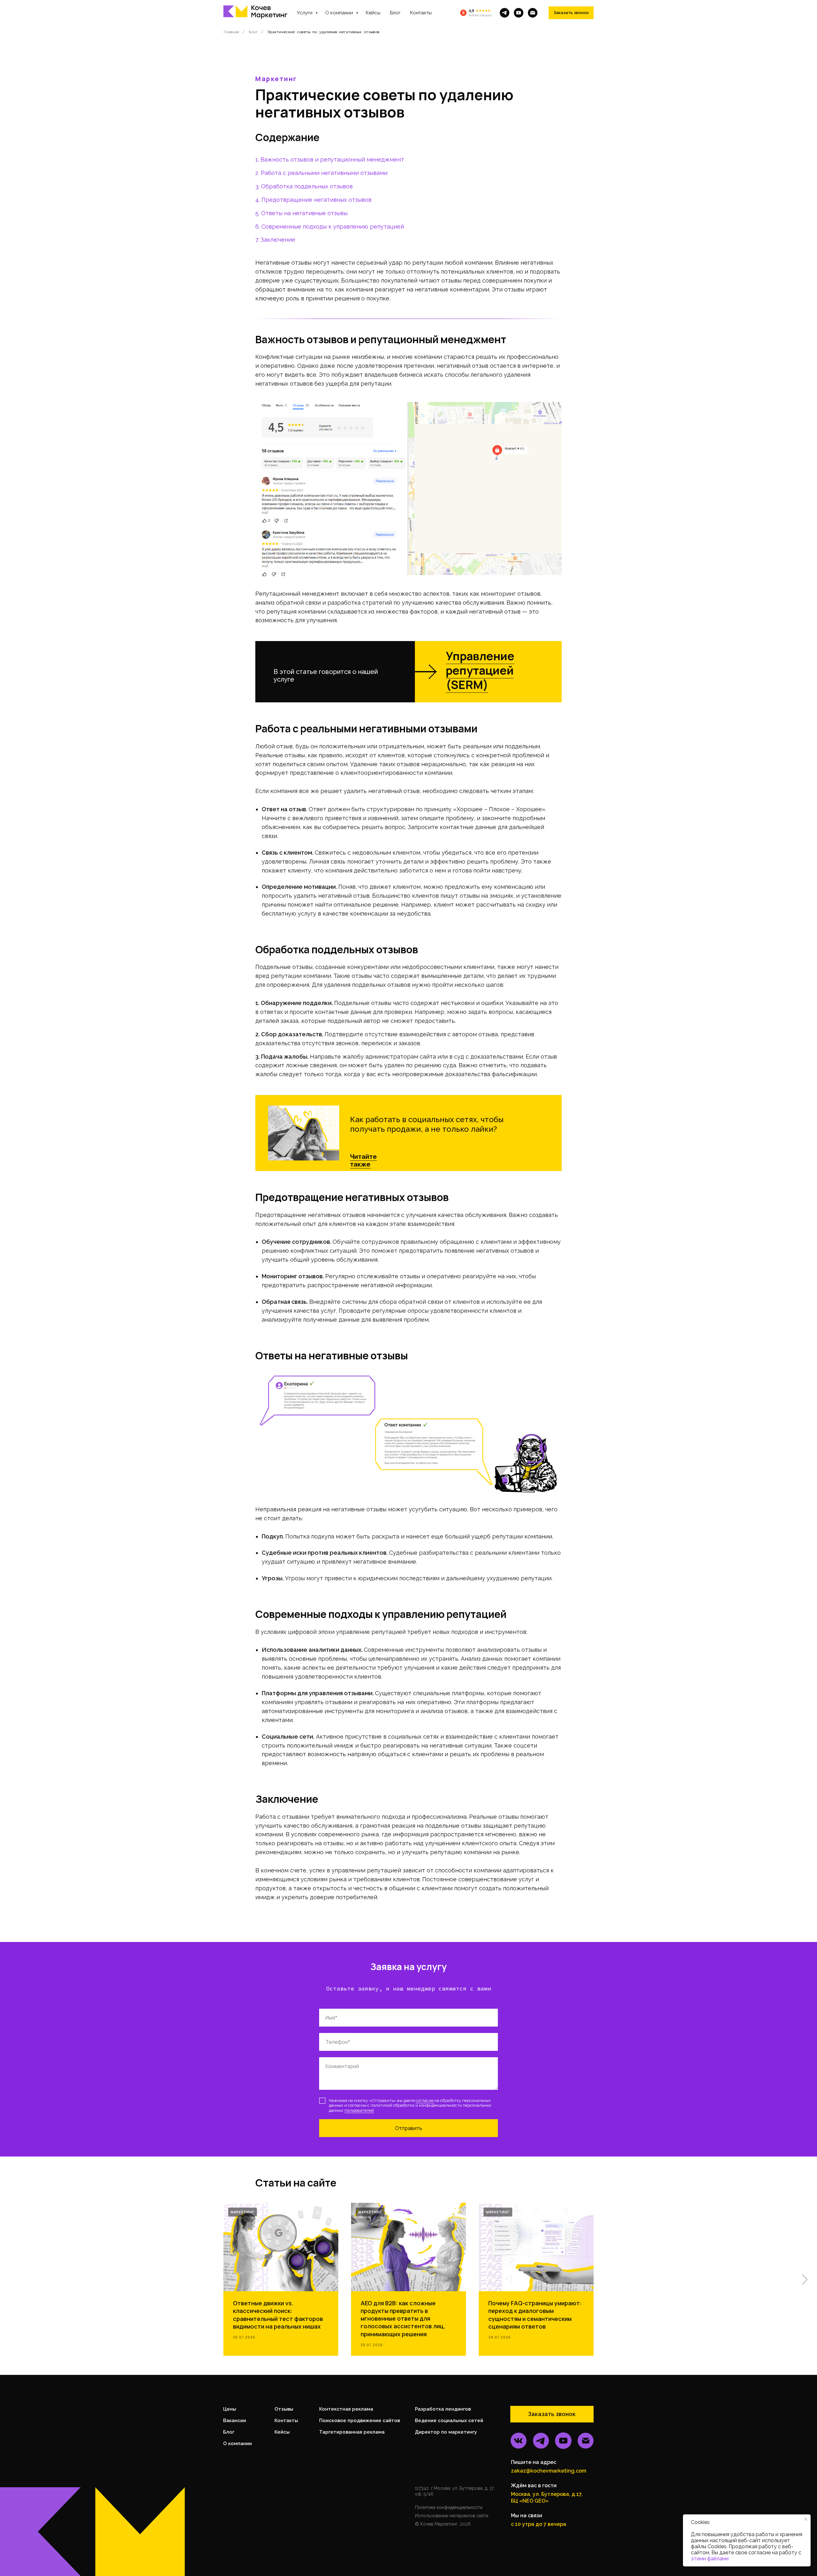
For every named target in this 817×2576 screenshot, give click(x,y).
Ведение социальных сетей (449, 2421)
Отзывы (284, 2409)
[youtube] (519, 13)
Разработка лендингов (443, 2409)
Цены (230, 2409)
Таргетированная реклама (352, 2432)
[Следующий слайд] (805, 2279)
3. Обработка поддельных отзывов (304, 186)
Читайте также (364, 1160)
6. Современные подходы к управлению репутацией (330, 227)
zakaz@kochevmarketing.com (549, 2471)
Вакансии (235, 2421)
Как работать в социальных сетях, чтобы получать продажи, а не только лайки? (427, 1124)
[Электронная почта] (533, 13)
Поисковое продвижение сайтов (360, 2421)
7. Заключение (275, 240)
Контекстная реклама (346, 2409)
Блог (395, 13)
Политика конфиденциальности (449, 2507)
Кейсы (373, 13)
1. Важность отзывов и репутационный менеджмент (330, 159)
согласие (425, 2100)
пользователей (359, 2110)
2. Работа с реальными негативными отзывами (321, 173)
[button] (571, 13)
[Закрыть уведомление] (806, 2519)
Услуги (305, 13)
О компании (340, 13)
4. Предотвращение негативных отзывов (313, 200)
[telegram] (505, 13)
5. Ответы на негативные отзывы (301, 213)
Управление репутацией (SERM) (480, 670)
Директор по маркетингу (446, 2432)
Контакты (421, 13)
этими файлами (710, 2559)
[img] (304, 1133)
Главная (231, 32)
